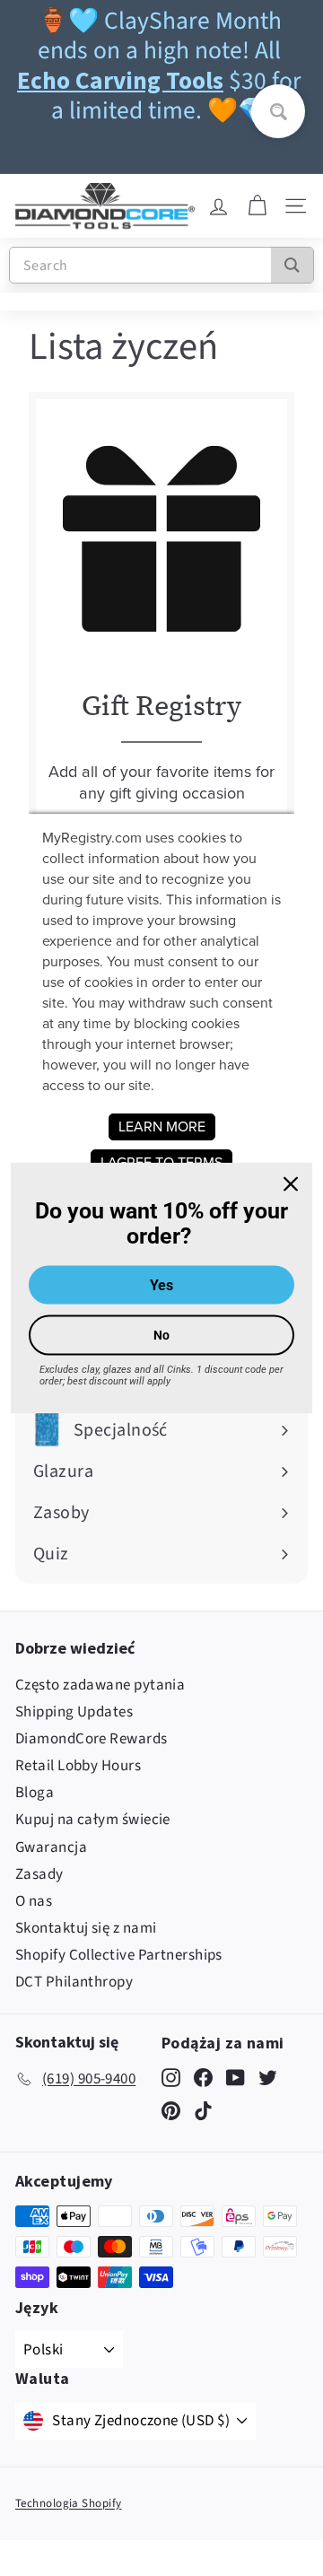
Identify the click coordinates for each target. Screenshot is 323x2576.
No (161, 1335)
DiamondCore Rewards (92, 1739)
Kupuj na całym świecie (93, 1820)
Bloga (35, 1793)
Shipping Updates (74, 1712)
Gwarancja (51, 1847)
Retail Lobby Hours (78, 1766)
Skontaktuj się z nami (86, 1928)
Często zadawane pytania (100, 1685)
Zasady (39, 1874)
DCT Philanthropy (74, 1982)
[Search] (292, 265)
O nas (34, 1901)
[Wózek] (257, 206)
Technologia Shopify (69, 2503)
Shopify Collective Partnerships (119, 1955)
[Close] (291, 1183)
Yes (161, 1285)
